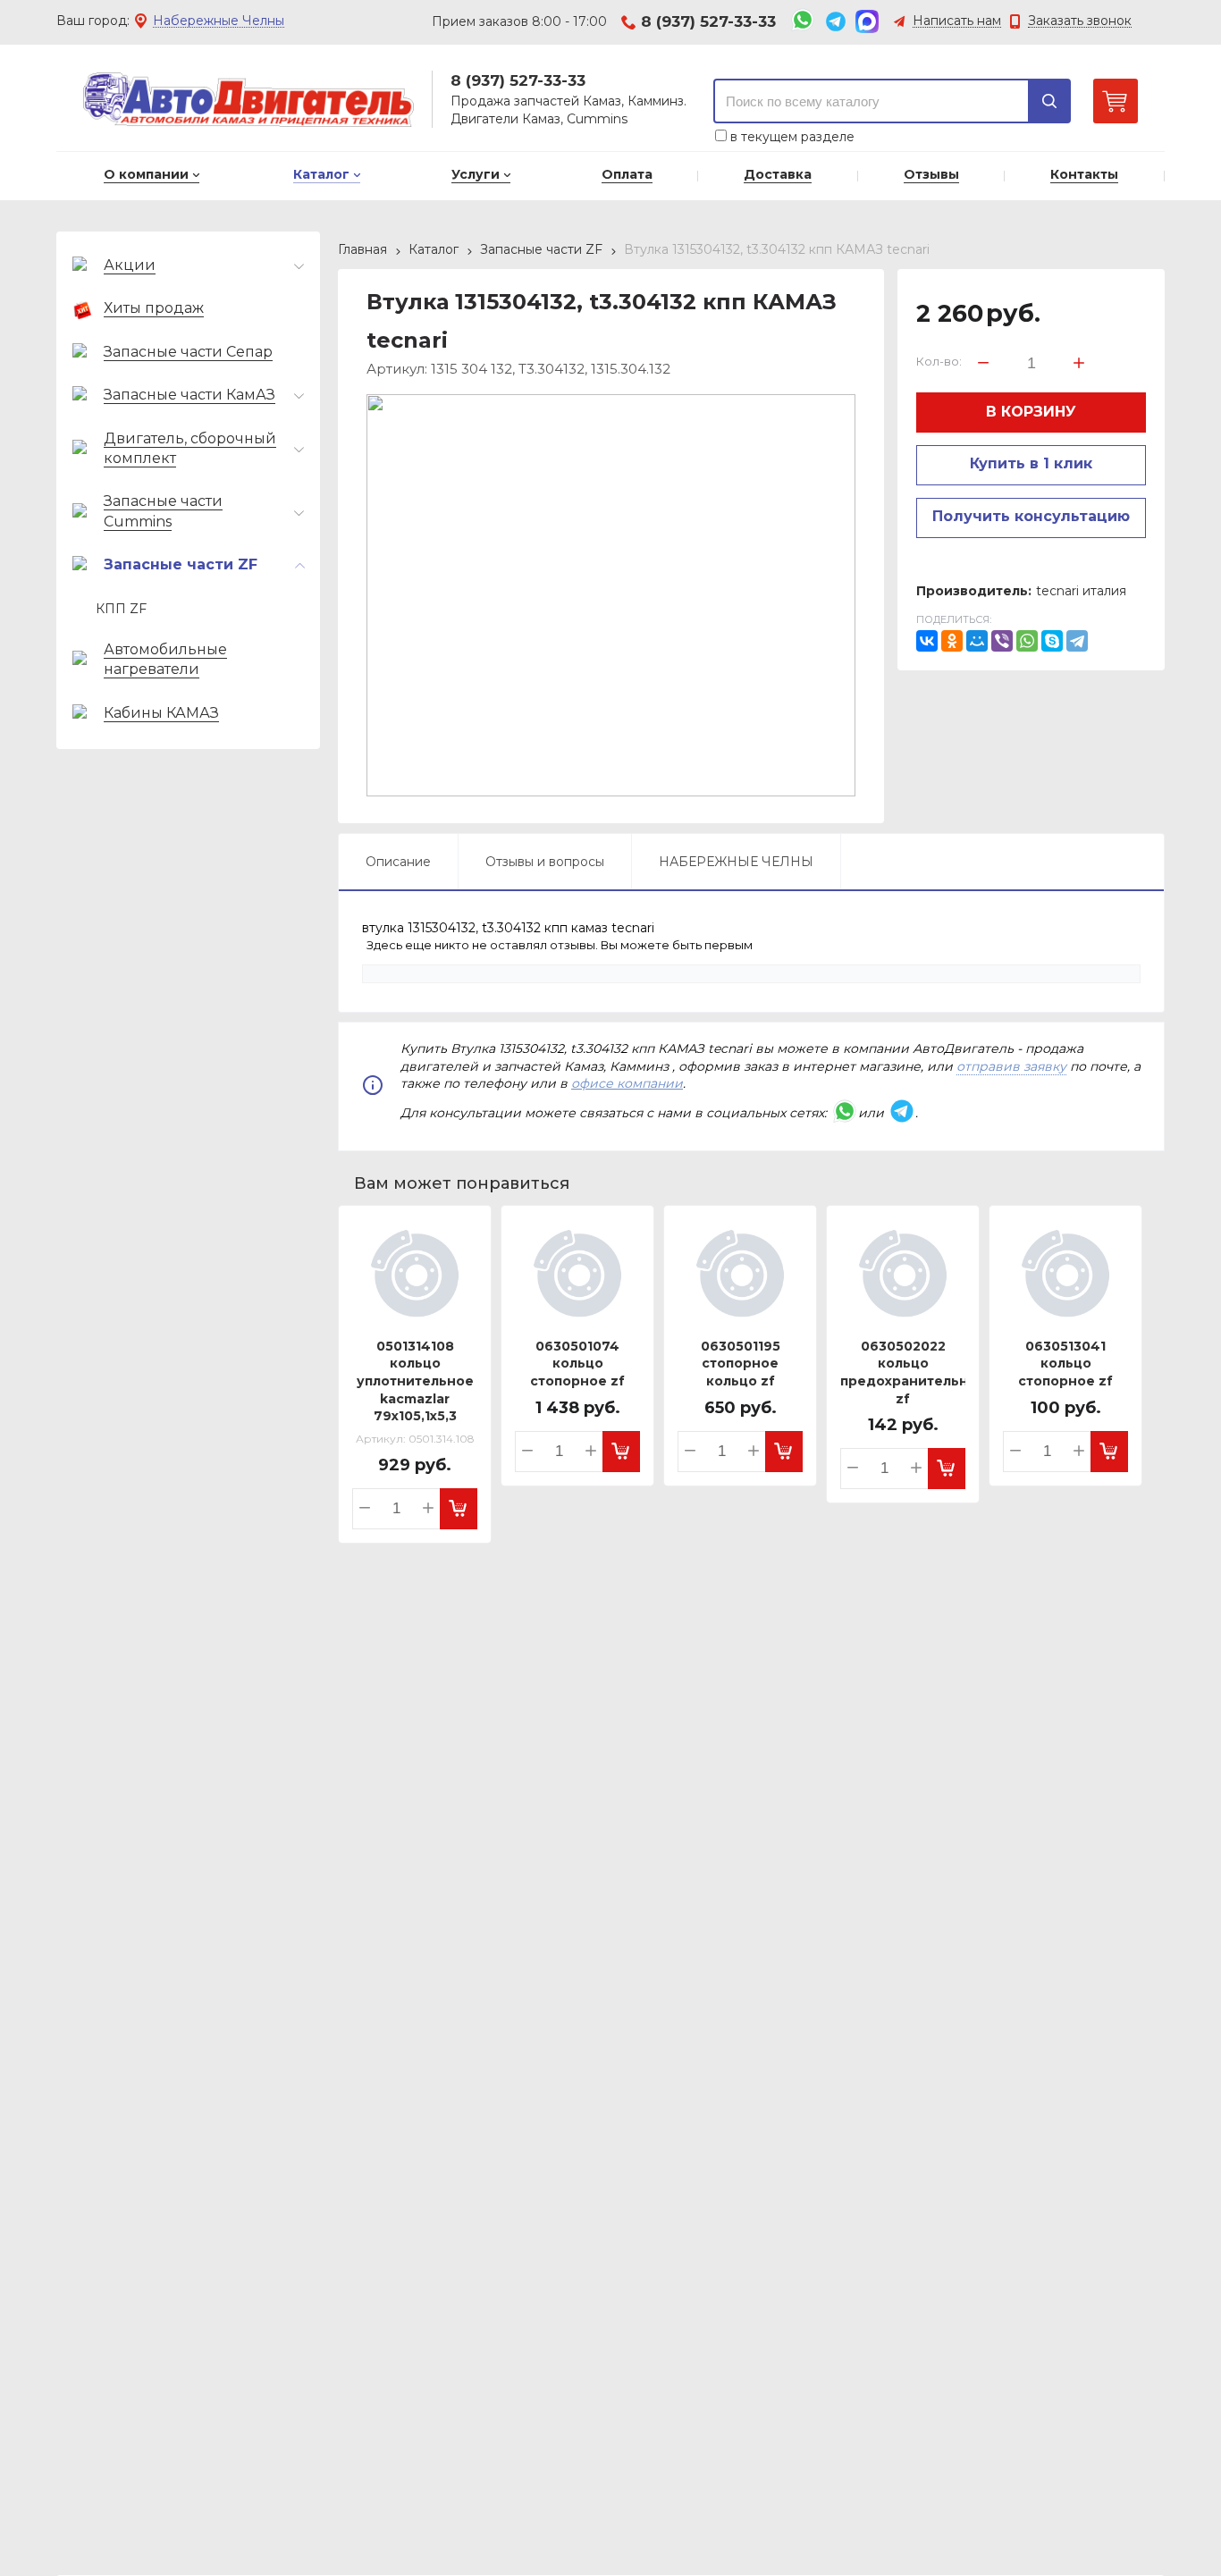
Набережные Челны (219, 21)
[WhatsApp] (1027, 641)
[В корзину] (459, 1509)
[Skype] (1052, 641)
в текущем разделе (791, 137)
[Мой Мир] (977, 641)
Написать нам (957, 21)
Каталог (434, 249)
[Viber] (1002, 641)
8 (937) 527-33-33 (708, 21)
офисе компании (627, 1083)
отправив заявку (1011, 1066)
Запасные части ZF (541, 249)
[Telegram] (1077, 641)
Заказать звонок (1080, 21)
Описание (398, 862)
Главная (362, 249)
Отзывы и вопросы (545, 862)
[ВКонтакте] (927, 641)
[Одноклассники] (952, 641)
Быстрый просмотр (418, 1307)
